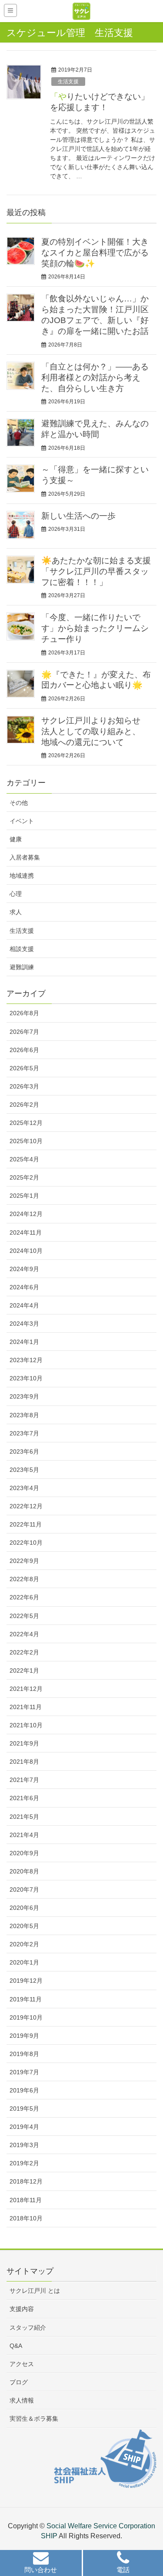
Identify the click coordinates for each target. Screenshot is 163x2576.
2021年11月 (26, 1707)
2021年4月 (24, 1835)
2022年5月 (24, 1616)
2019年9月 (24, 2036)
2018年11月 (26, 2200)
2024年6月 (24, 1287)
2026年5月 (24, 1068)
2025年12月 (26, 1123)
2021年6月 (24, 1798)
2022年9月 (24, 1561)
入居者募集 (25, 857)
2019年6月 (24, 2090)
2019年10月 (26, 2017)
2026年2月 (24, 1105)
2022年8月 (24, 1579)
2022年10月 (26, 1543)
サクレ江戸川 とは (35, 2291)
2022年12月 (26, 1506)
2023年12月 (26, 1360)
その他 (19, 803)
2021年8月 (24, 1762)
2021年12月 (26, 1689)
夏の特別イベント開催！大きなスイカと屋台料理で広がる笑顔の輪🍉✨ (95, 253)
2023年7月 (24, 1433)
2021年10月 (26, 1725)
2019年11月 (26, 1999)
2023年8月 (24, 1415)
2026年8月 (24, 1013)
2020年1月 (24, 1962)
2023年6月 (24, 1451)
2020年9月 (24, 1853)
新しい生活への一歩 (78, 516)
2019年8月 (24, 2054)
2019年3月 (24, 2145)
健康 (16, 839)
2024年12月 (26, 1214)
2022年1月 (24, 1670)
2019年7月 (24, 2072)
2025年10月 (26, 1141)
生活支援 (68, 82)
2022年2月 (24, 1652)
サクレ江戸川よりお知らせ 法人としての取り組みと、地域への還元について (91, 731)
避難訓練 (22, 967)
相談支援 (22, 949)
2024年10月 (26, 1251)
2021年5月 (24, 1817)
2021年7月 (24, 1780)
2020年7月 (24, 1890)
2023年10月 (26, 1378)
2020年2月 (24, 1944)
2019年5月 (24, 2109)
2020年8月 (24, 1871)
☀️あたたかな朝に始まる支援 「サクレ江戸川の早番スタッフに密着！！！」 (96, 571)
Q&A (16, 2346)
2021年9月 (24, 1743)
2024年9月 (24, 1269)
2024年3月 (24, 1324)
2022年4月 (24, 1634)
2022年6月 (24, 1597)
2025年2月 (24, 1177)
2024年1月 (24, 1342)
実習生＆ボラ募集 (34, 2419)
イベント (22, 821)
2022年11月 (26, 1524)
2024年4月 (24, 1305)
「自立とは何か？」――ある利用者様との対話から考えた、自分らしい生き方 (95, 378)
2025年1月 (24, 1196)
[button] (41, 2564)
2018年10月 (26, 2218)
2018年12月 (26, 2181)
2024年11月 (26, 1232)
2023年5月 (24, 1470)
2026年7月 (24, 1032)
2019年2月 (24, 2163)
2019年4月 (24, 2127)
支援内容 (22, 2309)
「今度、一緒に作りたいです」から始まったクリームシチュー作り (95, 628)
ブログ (19, 2382)
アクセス (22, 2364)
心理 (16, 894)
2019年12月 (26, 1981)
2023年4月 (24, 1488)
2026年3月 (24, 1086)
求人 (16, 912)
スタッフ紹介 (28, 2328)
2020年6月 (24, 1908)
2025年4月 (24, 1159)
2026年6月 (24, 1050)
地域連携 (22, 876)
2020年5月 (24, 1926)
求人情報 (22, 2400)
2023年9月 (24, 1396)
